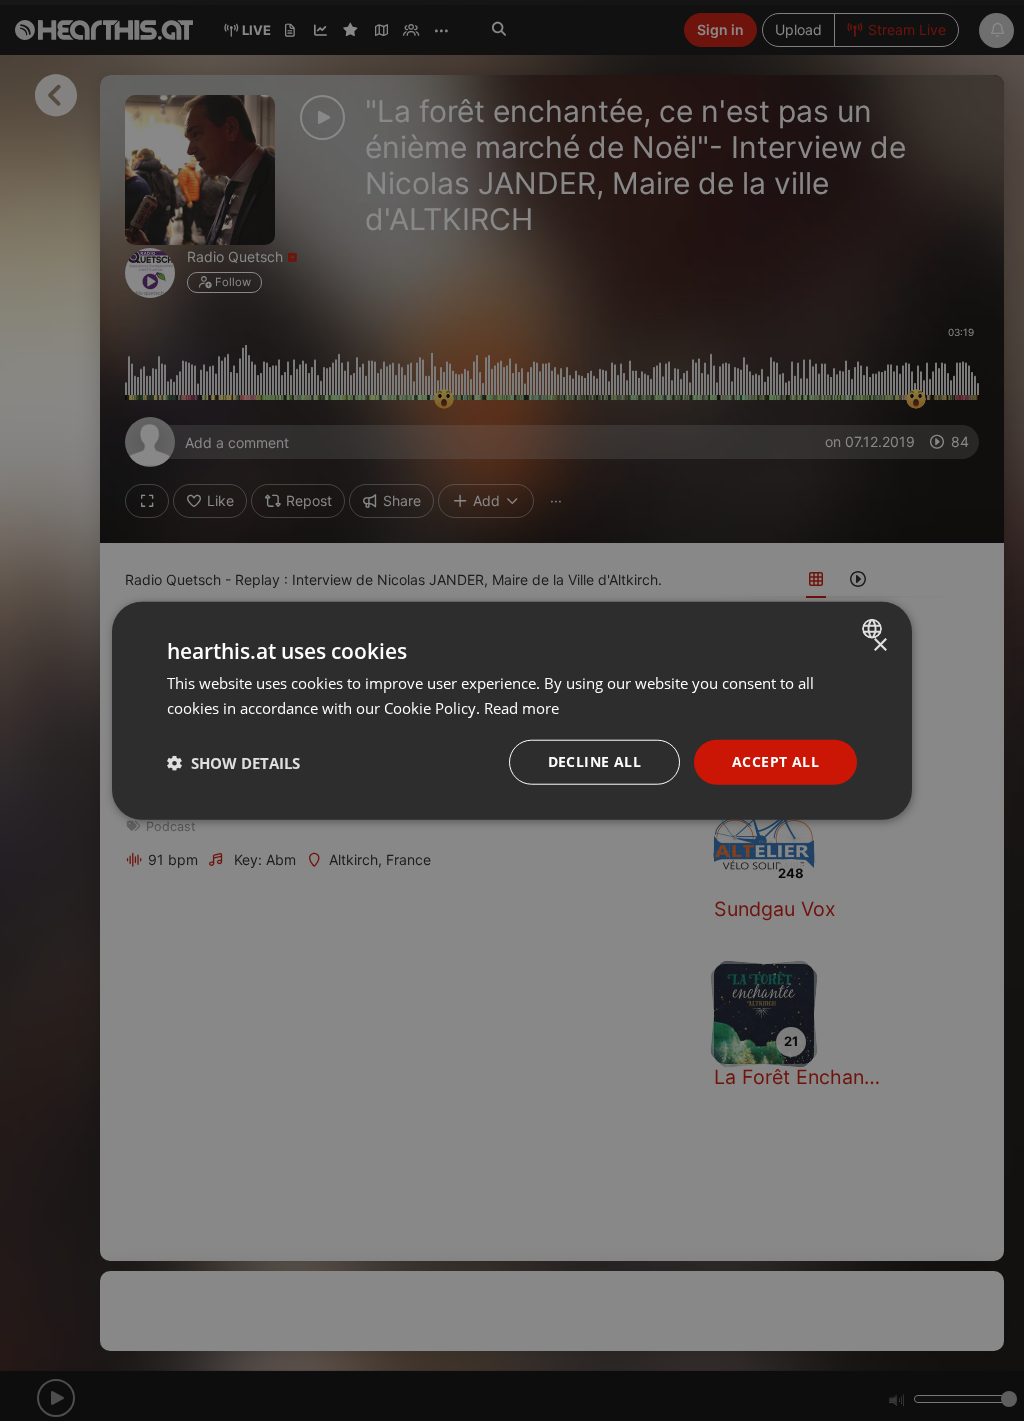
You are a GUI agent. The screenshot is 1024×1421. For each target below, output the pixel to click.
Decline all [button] (594, 761)
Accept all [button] (775, 761)
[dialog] (512, 710)
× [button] (879, 644)
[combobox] (874, 628)
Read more (521, 707)
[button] (233, 762)
